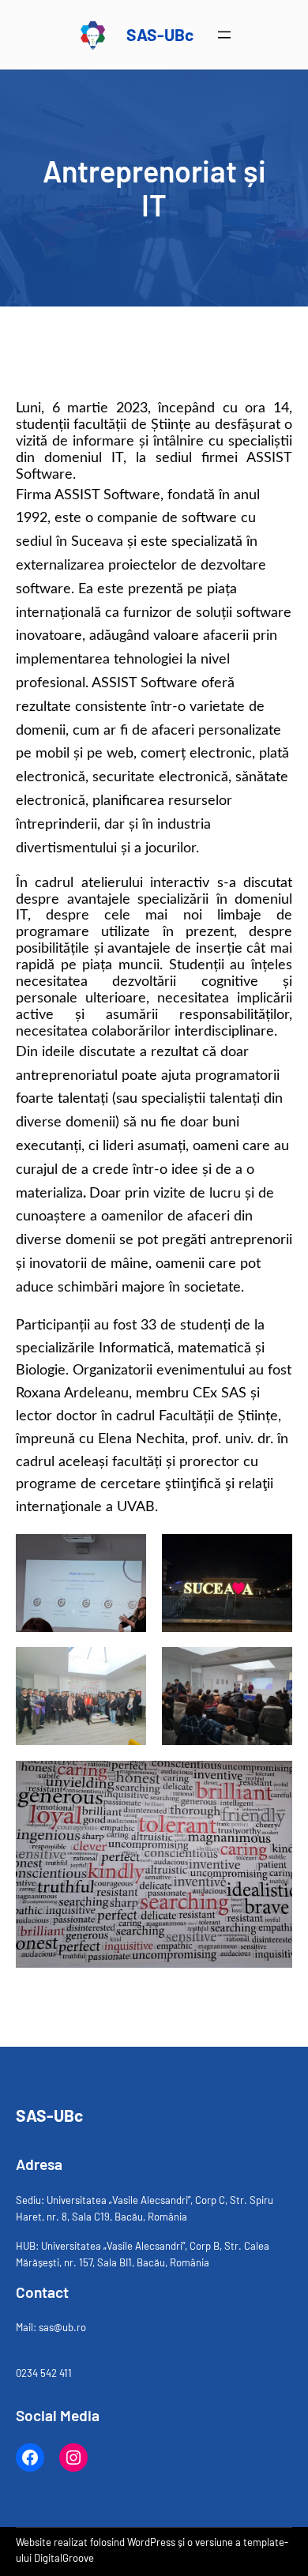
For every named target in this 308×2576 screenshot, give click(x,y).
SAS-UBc (160, 34)
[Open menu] (224, 35)
